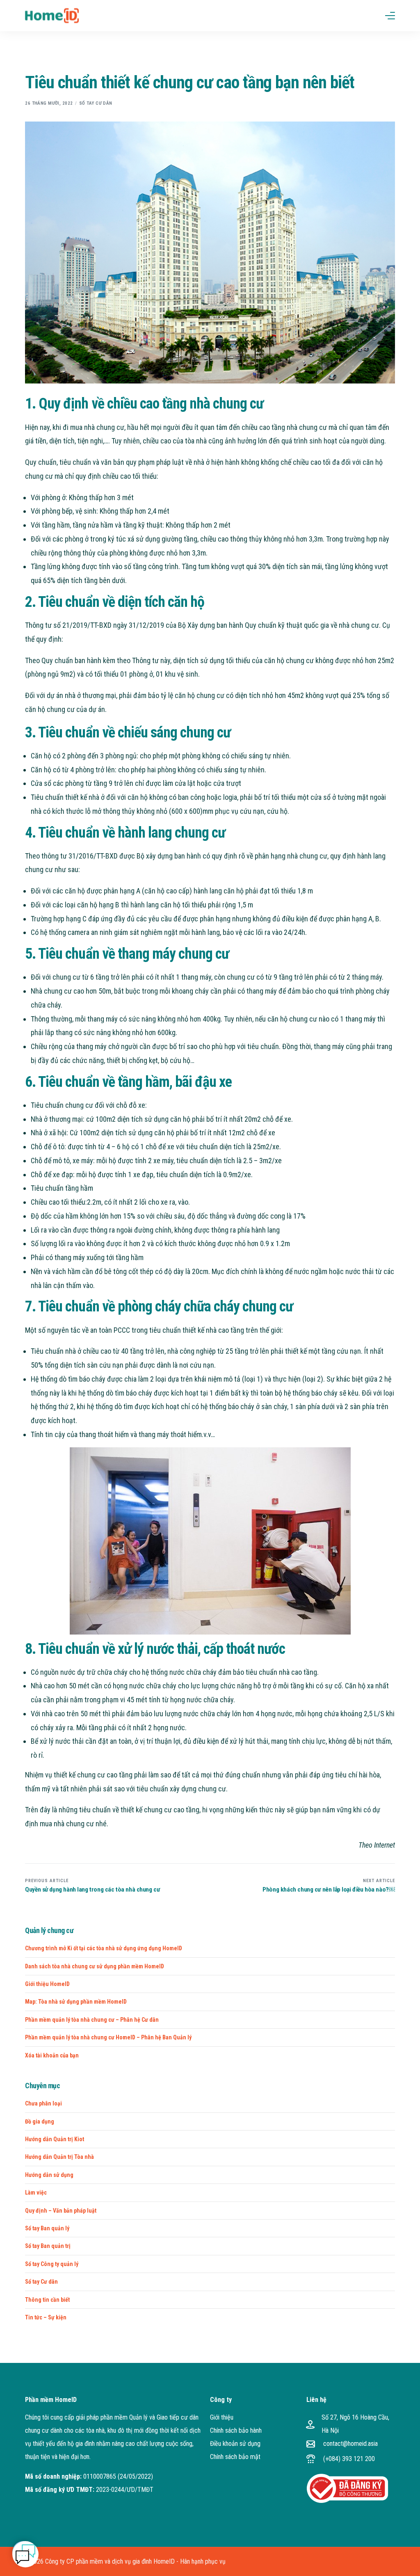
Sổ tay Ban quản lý (47, 2228)
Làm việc (36, 2193)
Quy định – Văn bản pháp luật (61, 2211)
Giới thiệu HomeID (47, 1984)
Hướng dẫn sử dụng (49, 2175)
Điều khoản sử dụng (235, 2444)
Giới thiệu (222, 2417)
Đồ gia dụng (40, 2121)
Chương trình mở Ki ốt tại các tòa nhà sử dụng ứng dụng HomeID (104, 1948)
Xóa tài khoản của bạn (52, 2055)
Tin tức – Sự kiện (46, 2317)
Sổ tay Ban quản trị (48, 2246)
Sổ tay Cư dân (96, 103)
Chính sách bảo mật (235, 2457)
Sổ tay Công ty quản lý (52, 2264)
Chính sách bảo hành (236, 2430)
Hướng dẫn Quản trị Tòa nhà (59, 2157)
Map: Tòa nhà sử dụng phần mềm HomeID (76, 2002)
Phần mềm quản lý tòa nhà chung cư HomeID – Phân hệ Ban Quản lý (108, 2037)
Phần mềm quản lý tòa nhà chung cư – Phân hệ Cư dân (92, 2020)
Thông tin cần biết (47, 2300)
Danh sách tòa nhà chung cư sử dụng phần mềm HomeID (95, 1966)
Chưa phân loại (43, 2103)
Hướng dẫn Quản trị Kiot (55, 2139)
